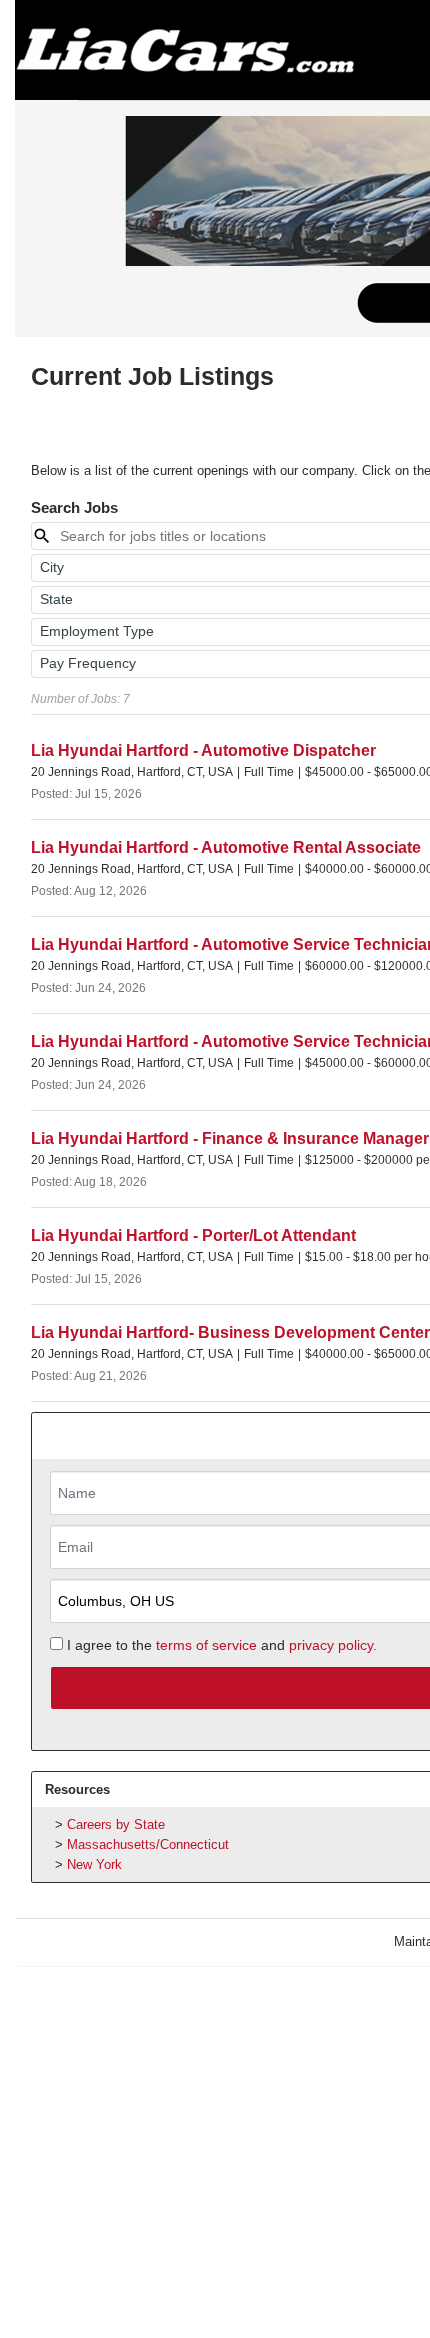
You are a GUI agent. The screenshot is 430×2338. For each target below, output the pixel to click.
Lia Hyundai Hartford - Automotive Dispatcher (203, 750)
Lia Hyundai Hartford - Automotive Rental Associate (226, 847)
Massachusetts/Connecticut (148, 1844)
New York (94, 1864)
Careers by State (116, 1824)
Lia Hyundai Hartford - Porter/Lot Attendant (193, 1235)
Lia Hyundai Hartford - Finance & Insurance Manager (230, 1138)
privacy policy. (333, 1645)
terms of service (206, 1645)
